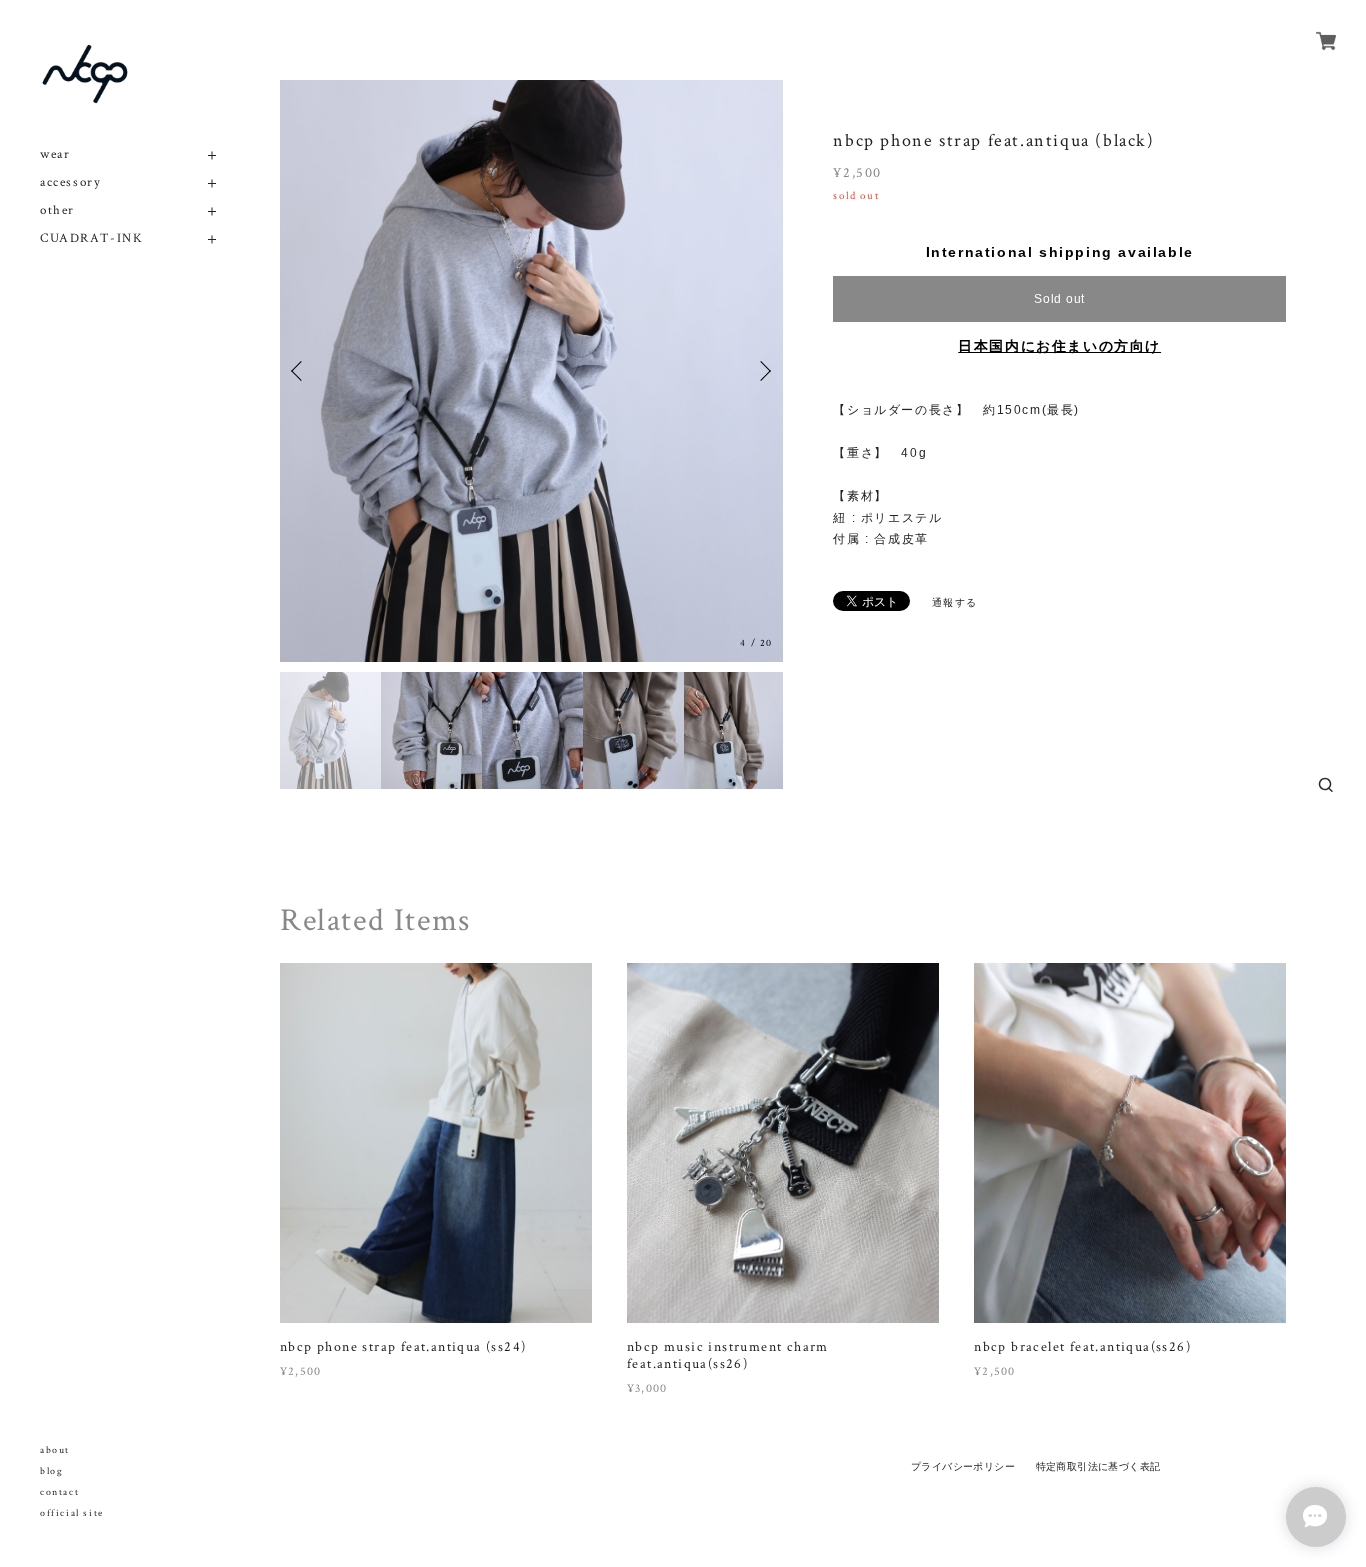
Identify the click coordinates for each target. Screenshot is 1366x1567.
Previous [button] (300, 371)
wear (55, 154)
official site (72, 1513)
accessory (70, 182)
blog (51, 1471)
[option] (531, 371)
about (55, 1450)
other (57, 210)
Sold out (1059, 299)
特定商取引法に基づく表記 (1098, 1466)
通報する (955, 602)
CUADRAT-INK (92, 238)
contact (59, 1492)
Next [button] (763, 371)
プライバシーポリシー (963, 1466)
